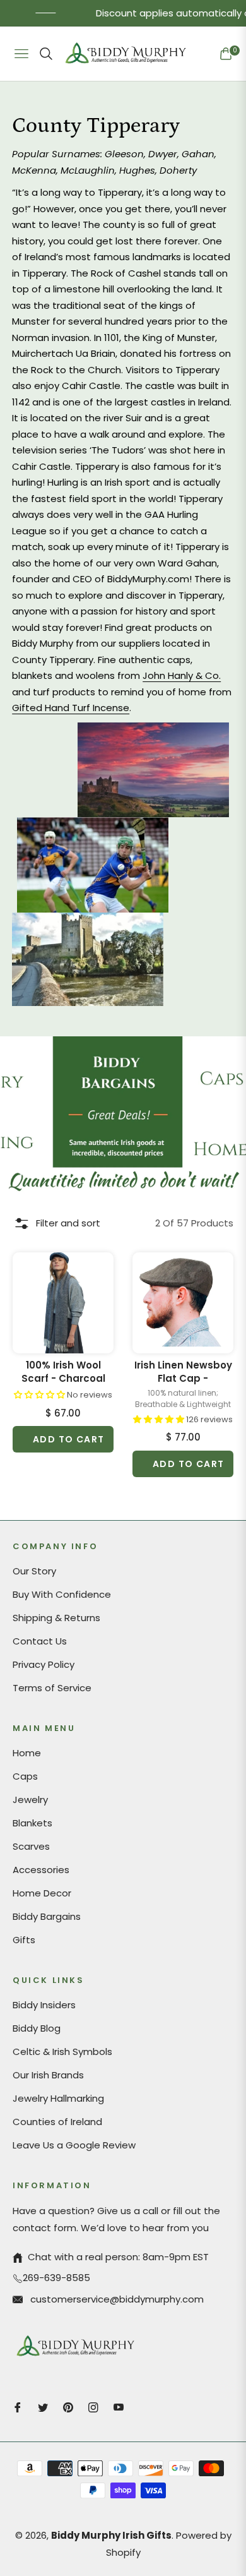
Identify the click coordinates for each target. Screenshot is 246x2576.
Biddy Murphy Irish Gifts (111, 2535)
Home (27, 1753)
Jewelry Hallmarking (58, 2098)
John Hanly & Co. (182, 675)
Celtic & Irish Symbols (62, 2052)
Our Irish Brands (48, 2075)
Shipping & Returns (56, 1618)
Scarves (31, 1846)
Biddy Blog (37, 2028)
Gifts (24, 1940)
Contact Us (40, 1641)
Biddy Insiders (44, 2005)
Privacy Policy (44, 1664)
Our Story (34, 1571)
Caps (25, 1776)
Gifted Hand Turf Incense (71, 708)
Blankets (32, 1823)
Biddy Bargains (47, 1916)
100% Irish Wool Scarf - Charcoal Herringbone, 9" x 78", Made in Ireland (63, 1372)
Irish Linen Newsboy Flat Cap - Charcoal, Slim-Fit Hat (183, 1372)
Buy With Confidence (62, 1594)
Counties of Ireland (57, 2122)
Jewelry (30, 1800)
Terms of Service (52, 1688)
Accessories (41, 1870)
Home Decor (42, 1893)
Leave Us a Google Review (74, 2145)
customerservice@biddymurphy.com (116, 2299)
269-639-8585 (56, 2278)
